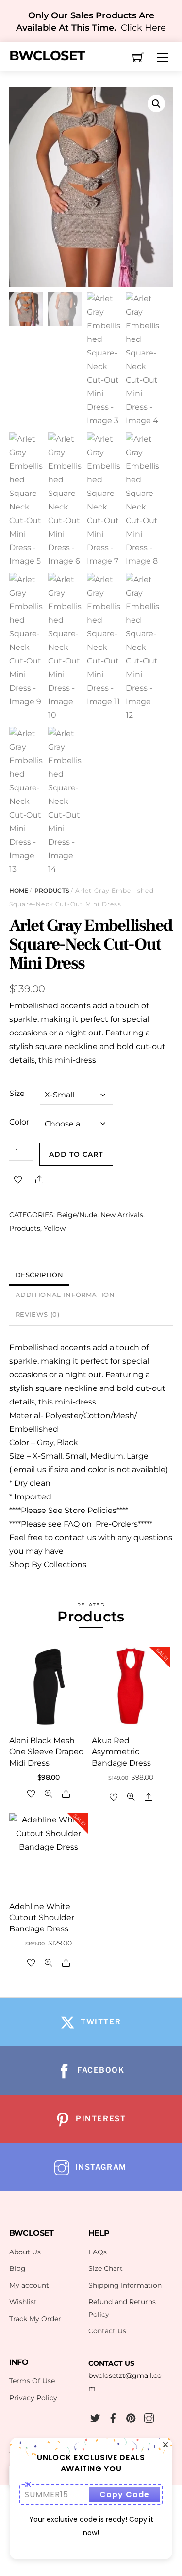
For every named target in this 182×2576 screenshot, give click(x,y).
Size (17, 1093)
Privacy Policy (33, 2398)
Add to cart (76, 1154)
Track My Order (35, 2319)
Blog (17, 2268)
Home (19, 890)
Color (19, 1122)
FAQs (98, 2252)
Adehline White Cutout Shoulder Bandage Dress (42, 1918)
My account (29, 2285)
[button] (156, 104)
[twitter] (95, 2417)
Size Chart (106, 2268)
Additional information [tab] (65, 1295)
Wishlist (23, 2302)
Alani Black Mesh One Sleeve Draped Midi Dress (47, 1751)
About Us (25, 2252)
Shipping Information (125, 2285)
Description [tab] (40, 1275)
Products (52, 890)
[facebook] (113, 2417)
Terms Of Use (32, 2381)
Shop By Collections (48, 1565)
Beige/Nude (77, 1215)
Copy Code (124, 2494)
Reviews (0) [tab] (38, 1315)
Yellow (55, 1228)
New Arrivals (122, 1215)
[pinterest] (131, 2417)
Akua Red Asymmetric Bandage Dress (121, 1751)
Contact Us (107, 2331)
